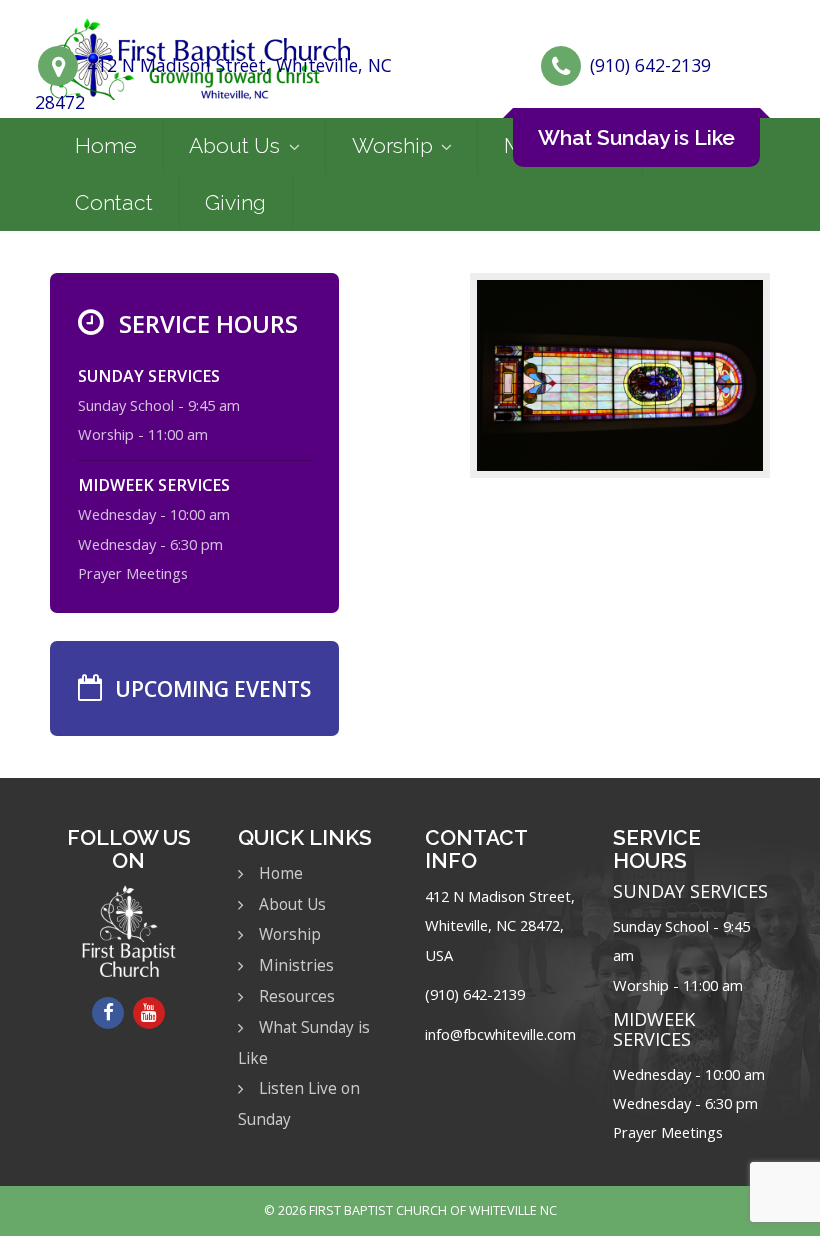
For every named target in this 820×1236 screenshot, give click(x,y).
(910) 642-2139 (650, 65)
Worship (392, 145)
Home (106, 145)
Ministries (296, 965)
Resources (297, 996)
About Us (234, 145)
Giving (235, 202)
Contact (114, 202)
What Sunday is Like (636, 137)
